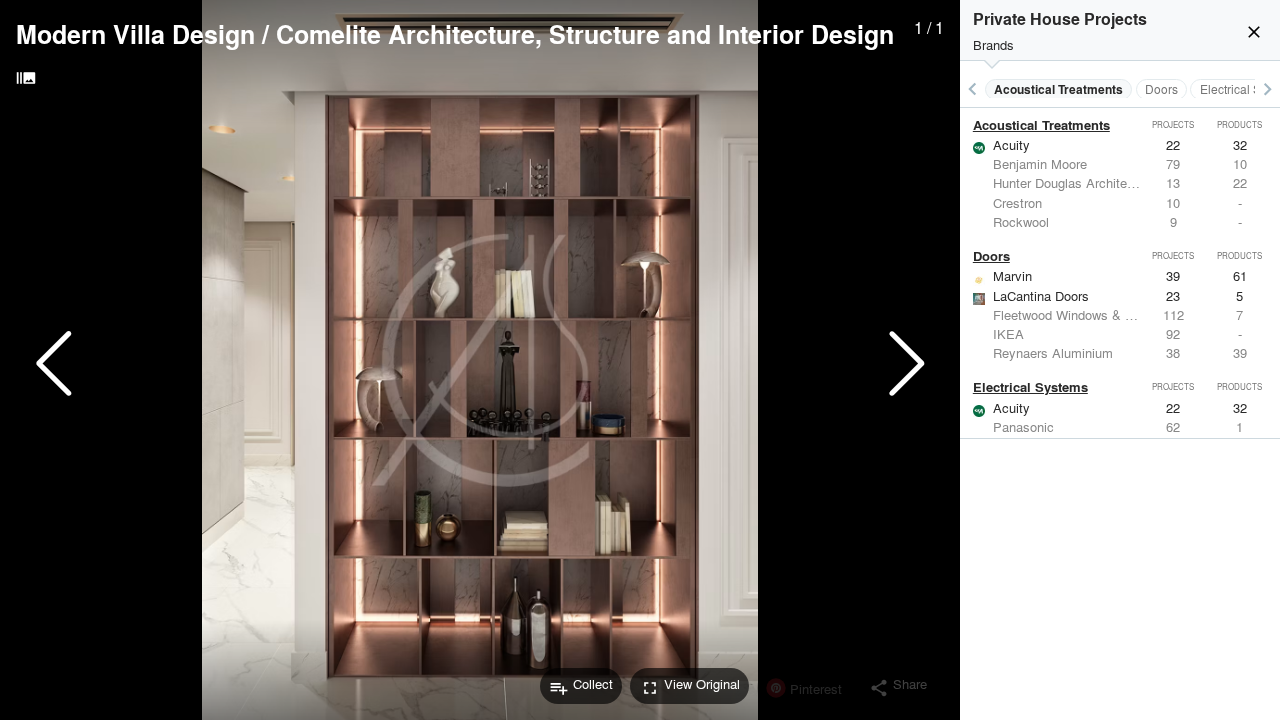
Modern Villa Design (135, 34)
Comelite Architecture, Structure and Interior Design (585, 34)
